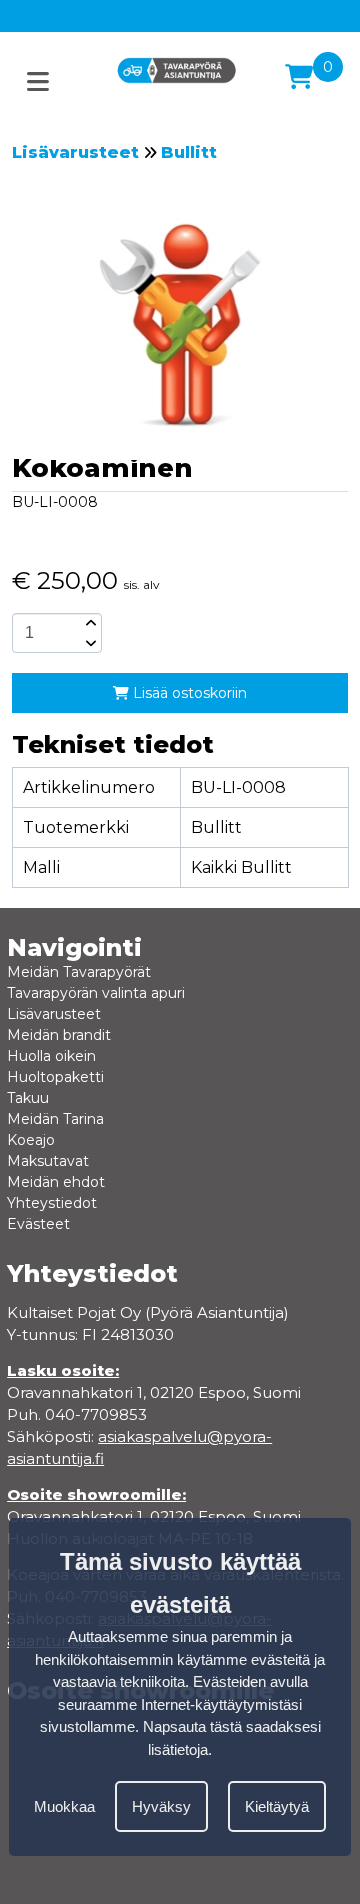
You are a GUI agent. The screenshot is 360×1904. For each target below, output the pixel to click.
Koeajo (31, 1140)
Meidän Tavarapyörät (79, 972)
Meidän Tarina (55, 1119)
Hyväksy (161, 1806)
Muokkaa (64, 1806)
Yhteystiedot (52, 1203)
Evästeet (38, 1224)
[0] (299, 77)
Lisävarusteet (75, 152)
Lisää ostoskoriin (188, 693)
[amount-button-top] (89, 623)
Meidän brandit (59, 1035)
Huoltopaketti (55, 1077)
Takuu (28, 1098)
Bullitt (189, 152)
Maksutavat (48, 1161)
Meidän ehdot (56, 1182)
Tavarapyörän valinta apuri (96, 993)
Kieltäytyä (277, 1806)
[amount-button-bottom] (89, 643)
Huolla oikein (51, 1056)
